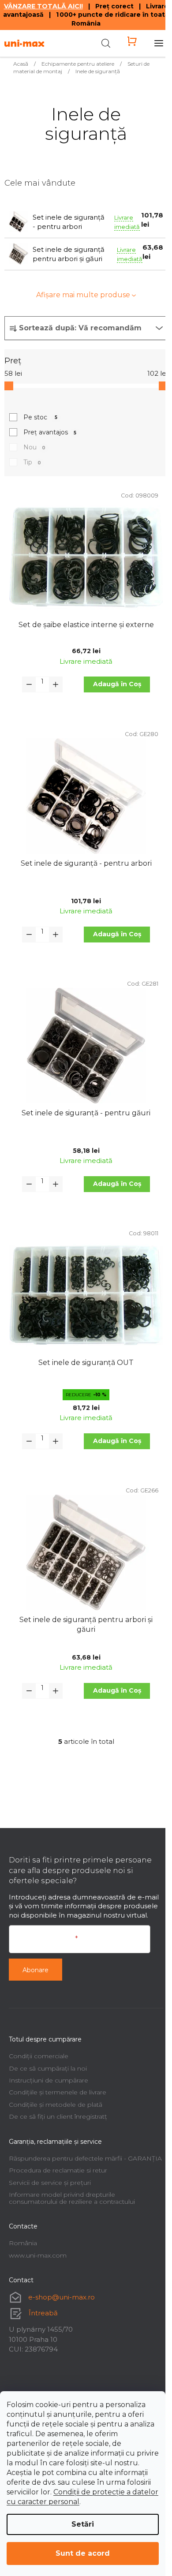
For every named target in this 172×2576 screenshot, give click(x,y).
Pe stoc (40, 417)
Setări (83, 2524)
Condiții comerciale (39, 2056)
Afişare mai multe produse (83, 295)
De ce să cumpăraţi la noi (48, 2068)
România (23, 2243)
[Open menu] (159, 43)
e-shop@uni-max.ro (62, 2297)
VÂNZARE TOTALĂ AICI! (43, 6)
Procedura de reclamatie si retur (58, 2170)
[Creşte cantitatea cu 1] (56, 684)
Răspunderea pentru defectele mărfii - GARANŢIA (85, 2158)
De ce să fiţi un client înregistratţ (58, 2116)
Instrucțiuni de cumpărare (49, 2080)
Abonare (36, 1970)
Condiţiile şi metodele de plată (56, 2105)
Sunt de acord (83, 2553)
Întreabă (43, 2313)
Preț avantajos (50, 432)
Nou (34, 447)
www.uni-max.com (38, 2255)
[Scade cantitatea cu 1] (29, 684)
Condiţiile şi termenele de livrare (58, 2092)
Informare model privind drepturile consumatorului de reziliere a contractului (72, 2198)
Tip (32, 462)
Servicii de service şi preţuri (50, 2183)
